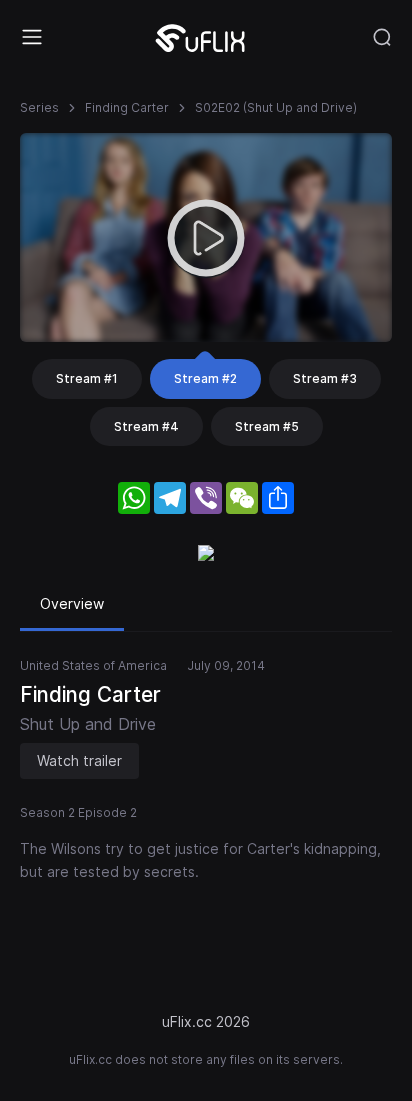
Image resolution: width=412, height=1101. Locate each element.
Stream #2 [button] (205, 378)
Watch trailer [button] (79, 760)
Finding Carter (127, 107)
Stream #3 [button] (325, 378)
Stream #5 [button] (267, 426)
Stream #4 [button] (146, 426)
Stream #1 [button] (87, 378)
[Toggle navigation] (32, 37)
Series (39, 107)
